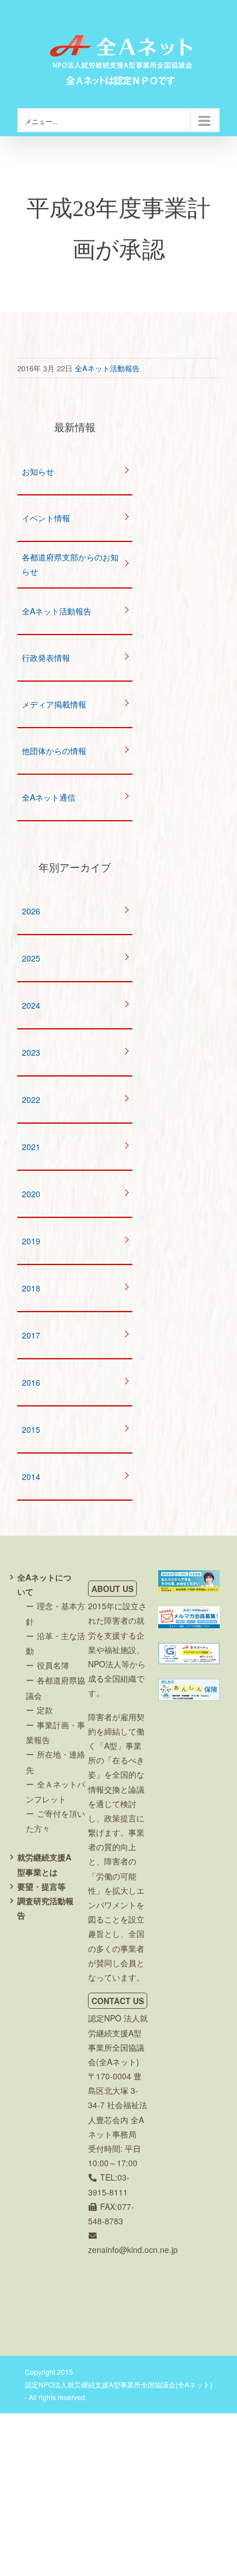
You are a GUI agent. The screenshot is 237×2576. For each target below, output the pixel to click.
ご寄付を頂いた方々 (56, 1821)
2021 (31, 1147)
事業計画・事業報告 (56, 1732)
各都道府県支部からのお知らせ (70, 564)
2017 (31, 1335)
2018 (31, 1288)
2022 (31, 1099)
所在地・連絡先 (56, 1762)
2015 (31, 1429)
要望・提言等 (41, 1886)
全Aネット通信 (49, 797)
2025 (31, 958)
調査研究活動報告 (45, 1908)
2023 (31, 1052)
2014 (31, 1477)
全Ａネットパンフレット (56, 1791)
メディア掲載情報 (54, 704)
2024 (31, 1005)
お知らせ (38, 471)
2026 (31, 911)
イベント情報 (46, 518)
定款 (45, 1710)
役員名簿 (53, 1665)
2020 (31, 1194)
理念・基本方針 (56, 1613)
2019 (31, 1241)
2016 (31, 1382)
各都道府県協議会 (56, 1687)
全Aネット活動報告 (107, 368)
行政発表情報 (46, 658)
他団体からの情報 (54, 751)
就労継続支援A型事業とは (44, 1864)
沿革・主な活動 (56, 1643)
